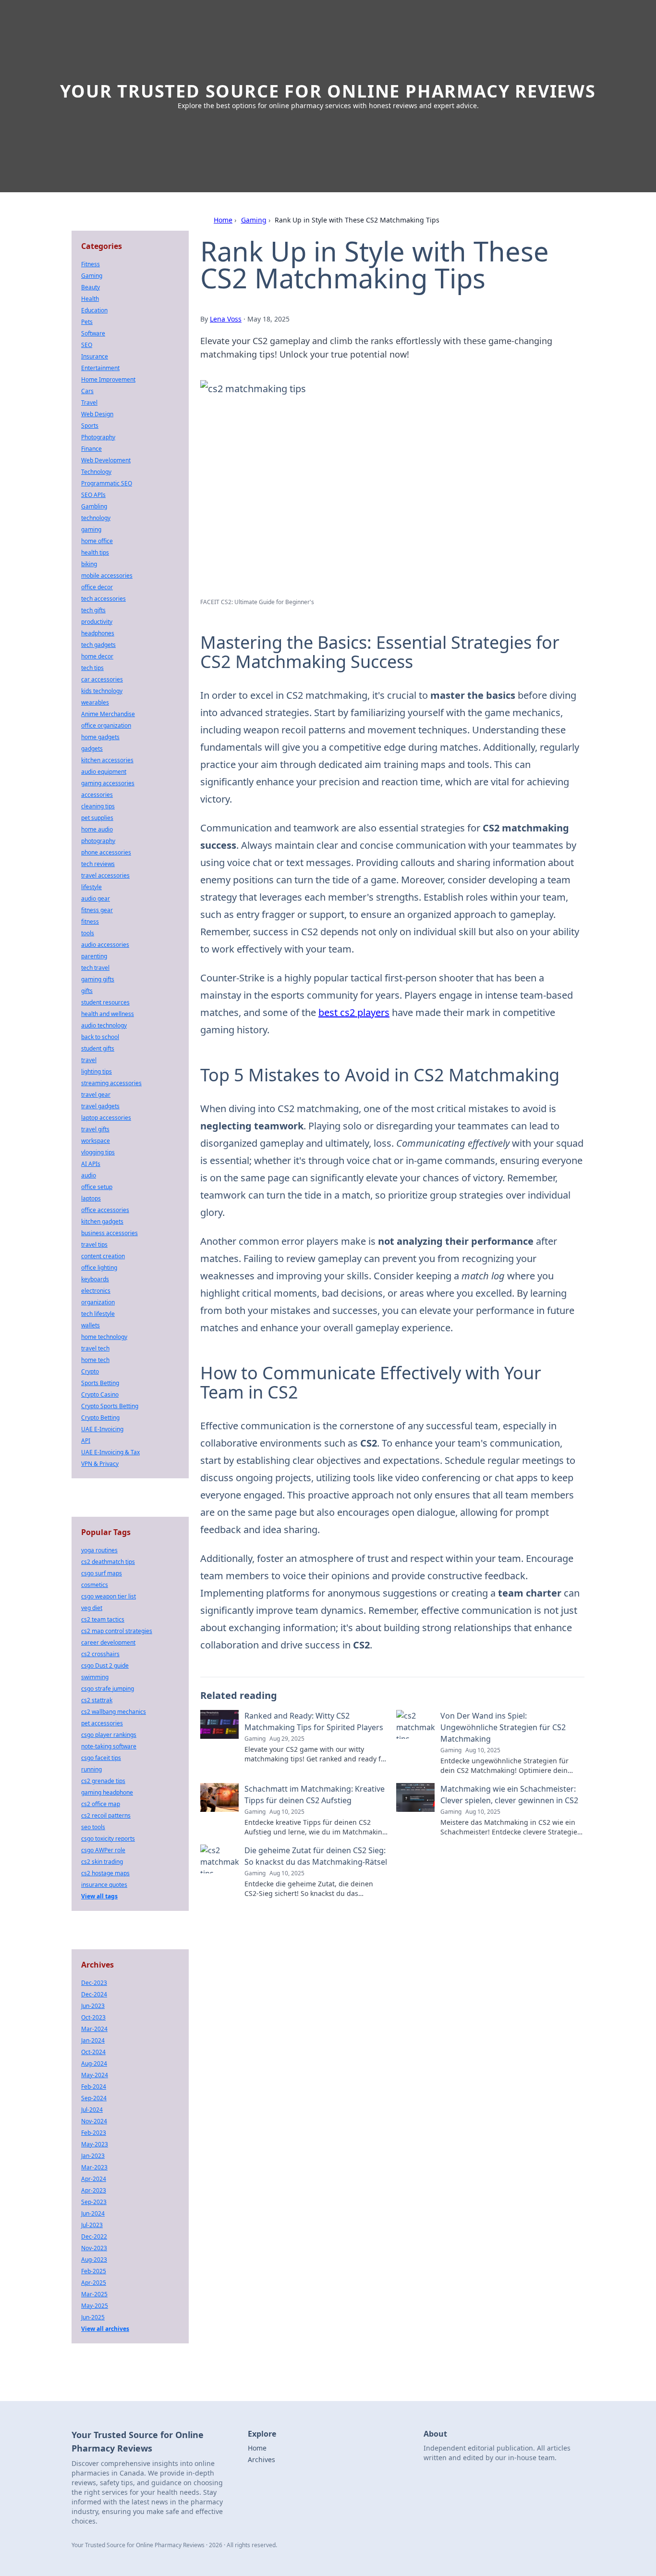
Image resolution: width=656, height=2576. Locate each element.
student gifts (98, 1048)
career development (108, 1642)
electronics (96, 1291)
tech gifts (93, 610)
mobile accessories (107, 576)
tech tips (92, 668)
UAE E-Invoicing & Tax (110, 1452)
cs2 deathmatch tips (108, 1562)
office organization (106, 725)
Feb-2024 (94, 2087)
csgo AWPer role (103, 1850)
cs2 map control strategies (117, 1631)
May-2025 (95, 2306)
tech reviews (98, 864)
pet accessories (102, 1723)
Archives (261, 2459)
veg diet (92, 1608)
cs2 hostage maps (105, 1873)
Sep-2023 (94, 2202)
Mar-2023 (94, 2167)
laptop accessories (106, 1118)
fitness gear (97, 910)
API (86, 1441)
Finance (91, 449)
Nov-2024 (94, 2121)
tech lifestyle (98, 1314)
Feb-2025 (94, 2271)
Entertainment (100, 368)
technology (96, 518)
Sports (90, 426)
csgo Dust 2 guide (105, 1666)
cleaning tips (98, 806)
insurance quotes (104, 1885)
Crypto (90, 1371)
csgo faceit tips (101, 1758)
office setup (97, 1187)
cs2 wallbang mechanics (114, 1712)
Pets (87, 322)
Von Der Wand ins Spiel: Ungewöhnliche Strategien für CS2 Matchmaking (503, 1727)
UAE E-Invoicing (102, 1429)
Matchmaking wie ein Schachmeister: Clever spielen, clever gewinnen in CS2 (509, 1795)
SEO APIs (93, 495)
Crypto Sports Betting (110, 1406)
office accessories (105, 1210)
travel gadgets (100, 1106)
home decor (97, 656)
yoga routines (99, 1550)
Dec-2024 (94, 1994)
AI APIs (91, 1164)
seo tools (93, 1827)
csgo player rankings (109, 1735)
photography (98, 841)
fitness (90, 922)
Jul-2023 (92, 2225)
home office (97, 541)
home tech (95, 1360)
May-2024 (95, 2075)
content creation (103, 1256)
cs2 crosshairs (100, 1654)
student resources (105, 1002)
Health (90, 299)
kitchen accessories (107, 760)
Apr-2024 (94, 2179)
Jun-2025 (93, 2317)
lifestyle (91, 887)
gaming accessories (108, 783)
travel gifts (95, 1129)
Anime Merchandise (108, 714)
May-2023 (95, 2144)
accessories (97, 795)
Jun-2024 (93, 2213)
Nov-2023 (94, 2248)
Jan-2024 (93, 2040)
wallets (91, 1325)
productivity (97, 622)
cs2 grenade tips (103, 1781)
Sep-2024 (94, 2098)
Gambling (94, 506)
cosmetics (95, 1585)
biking (89, 564)
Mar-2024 (94, 2029)
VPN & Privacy (100, 1464)
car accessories (102, 679)
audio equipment (104, 772)
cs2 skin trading (102, 1862)
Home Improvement (108, 379)
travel (89, 1060)
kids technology (102, 691)
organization (98, 1302)
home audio (97, 829)
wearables (95, 702)
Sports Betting (100, 1383)
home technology (104, 1337)
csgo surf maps (102, 1573)
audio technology (104, 1025)
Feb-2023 (94, 2133)
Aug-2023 (94, 2260)
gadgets (92, 749)
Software (93, 333)
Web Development (106, 460)
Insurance (95, 356)
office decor (97, 587)
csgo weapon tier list (109, 1596)
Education (94, 310)
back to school (100, 1037)
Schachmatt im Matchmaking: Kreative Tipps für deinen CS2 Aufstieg (315, 1795)
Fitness (91, 264)
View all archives (105, 2329)
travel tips (94, 1245)
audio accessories (105, 945)
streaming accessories (111, 1083)
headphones (98, 633)
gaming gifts (98, 979)
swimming (95, 1677)
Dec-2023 (94, 1983)
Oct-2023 (93, 2017)
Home (223, 220)
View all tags (99, 1896)
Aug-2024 (94, 2063)
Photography (98, 437)
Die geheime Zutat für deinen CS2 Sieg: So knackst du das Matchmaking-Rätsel (316, 1856)
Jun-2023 (93, 2006)
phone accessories (106, 852)
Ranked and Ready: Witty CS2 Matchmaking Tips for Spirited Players (314, 1721)
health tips (95, 552)
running (91, 1769)
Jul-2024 (92, 2110)
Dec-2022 (94, 2236)
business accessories (109, 1233)
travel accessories (105, 875)
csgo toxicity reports (108, 1839)
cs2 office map (101, 1804)
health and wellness (108, 1014)
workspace (96, 1141)
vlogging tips (98, 1152)
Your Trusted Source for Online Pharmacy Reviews (328, 91)
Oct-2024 (93, 2052)
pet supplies (97, 818)
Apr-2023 (94, 2190)
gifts (87, 991)
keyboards (95, 1279)
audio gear (96, 898)
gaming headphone (107, 1792)
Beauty (91, 287)
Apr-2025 (94, 2283)
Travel (89, 402)
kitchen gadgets (102, 1221)
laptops (91, 1198)
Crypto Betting (100, 1418)
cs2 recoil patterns (106, 1815)
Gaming (254, 220)
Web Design (97, 414)
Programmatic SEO (107, 483)
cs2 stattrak (97, 1700)
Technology (96, 472)
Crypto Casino (100, 1394)
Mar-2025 (94, 2294)
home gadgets (100, 737)
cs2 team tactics (103, 1619)
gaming (91, 529)
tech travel (95, 968)
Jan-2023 (93, 2156)
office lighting (99, 1268)
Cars (87, 391)
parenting (94, 956)
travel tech (95, 1348)
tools (88, 933)
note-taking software (109, 1746)
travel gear (96, 1095)
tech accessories (103, 599)
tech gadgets (98, 645)
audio (89, 1175)
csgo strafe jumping (108, 1689)
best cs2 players (354, 1012)
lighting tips (97, 1071)
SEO (87, 345)
